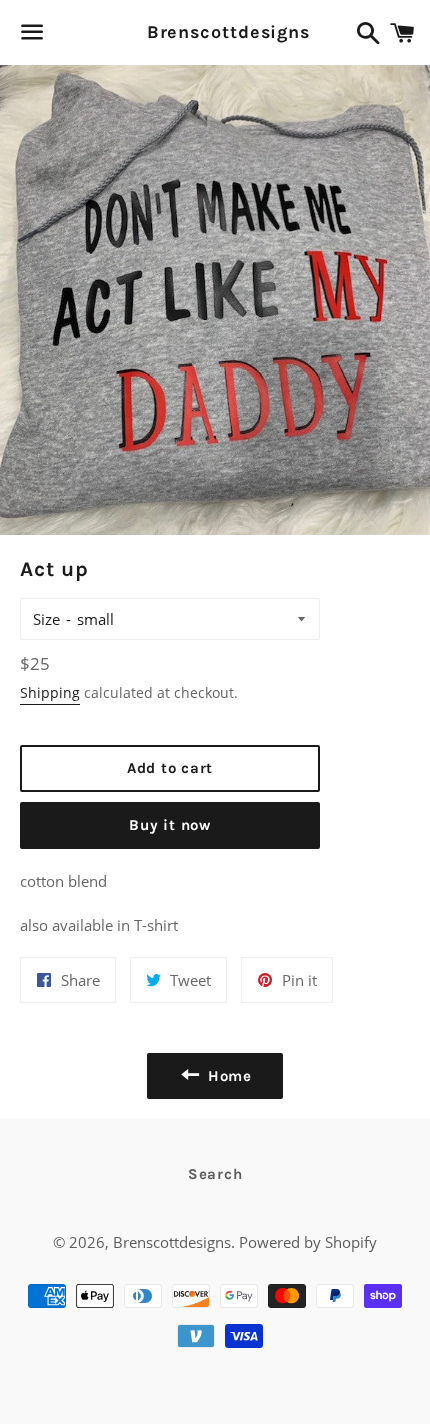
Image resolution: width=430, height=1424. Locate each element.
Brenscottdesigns (215, 32)
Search (215, 1174)
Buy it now (170, 825)
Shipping (50, 692)
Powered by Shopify (308, 1242)
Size (46, 619)
